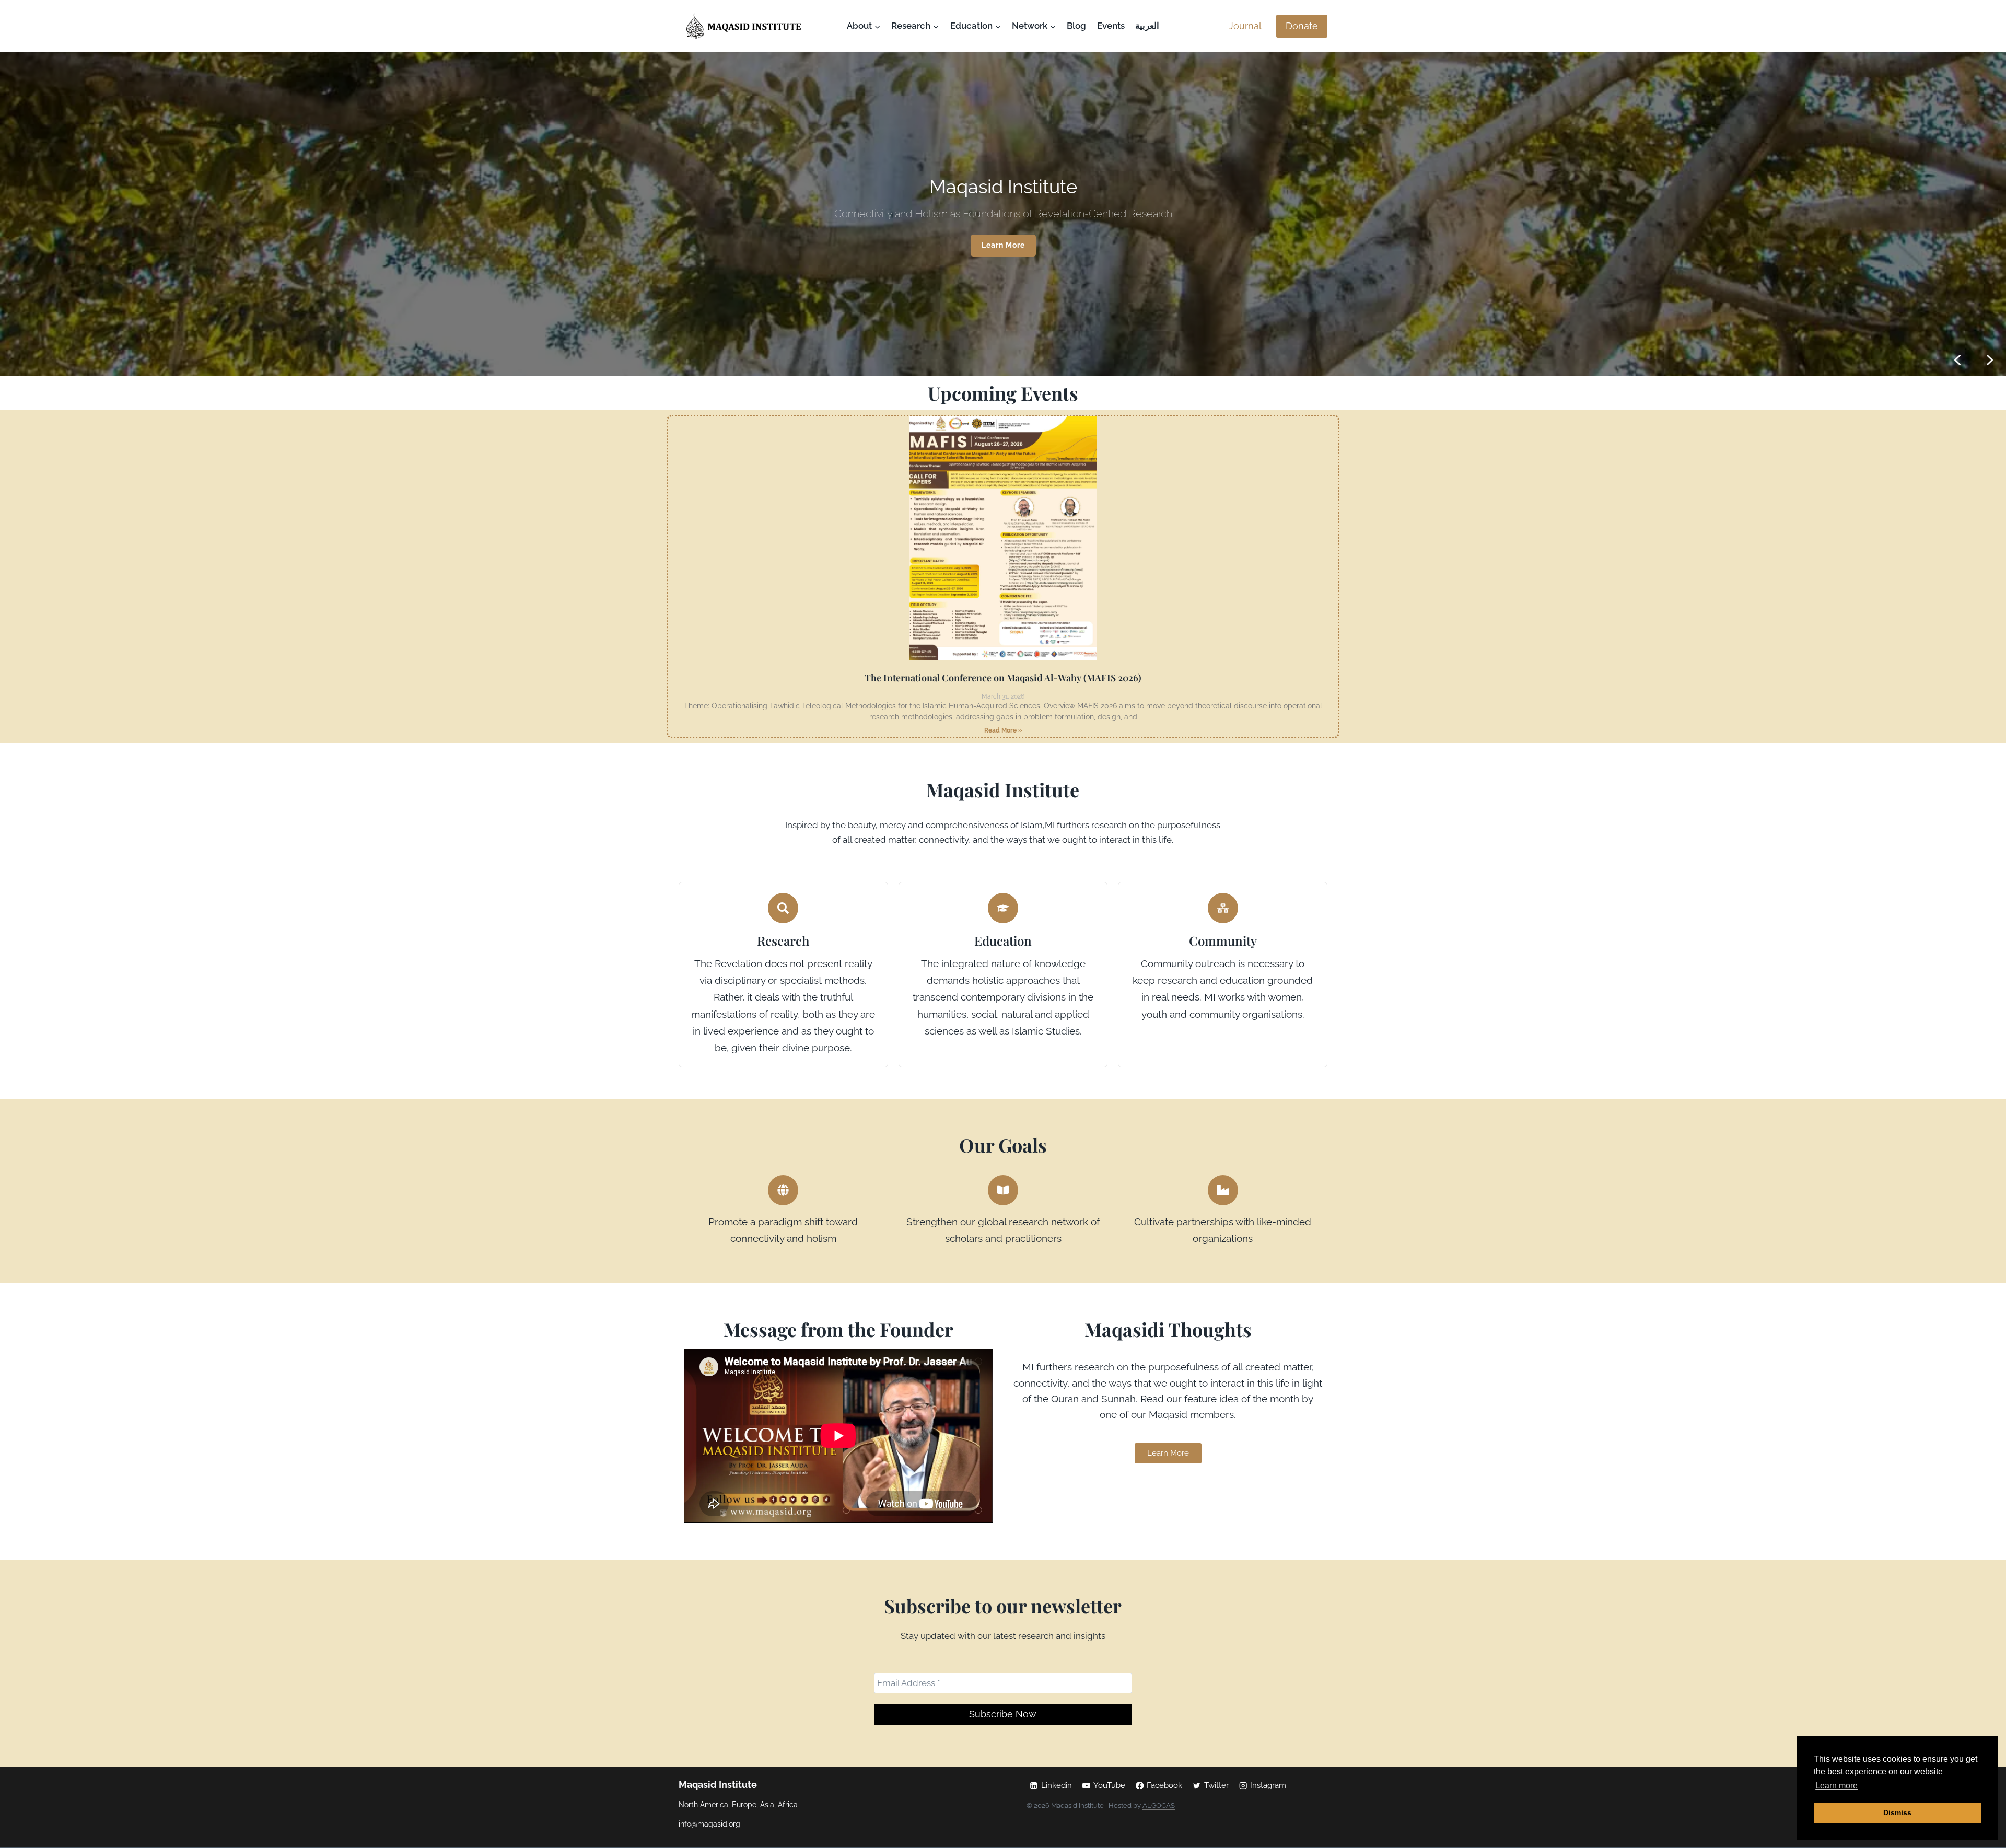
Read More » (1003, 730)
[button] (1990, 360)
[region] (1003, 214)
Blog (1076, 26)
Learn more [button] (1836, 1786)
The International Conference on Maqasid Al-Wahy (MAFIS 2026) (1003, 678)
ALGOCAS (1159, 1805)
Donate (1302, 26)
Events (1111, 26)
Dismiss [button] (1897, 1812)
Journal (1245, 26)
